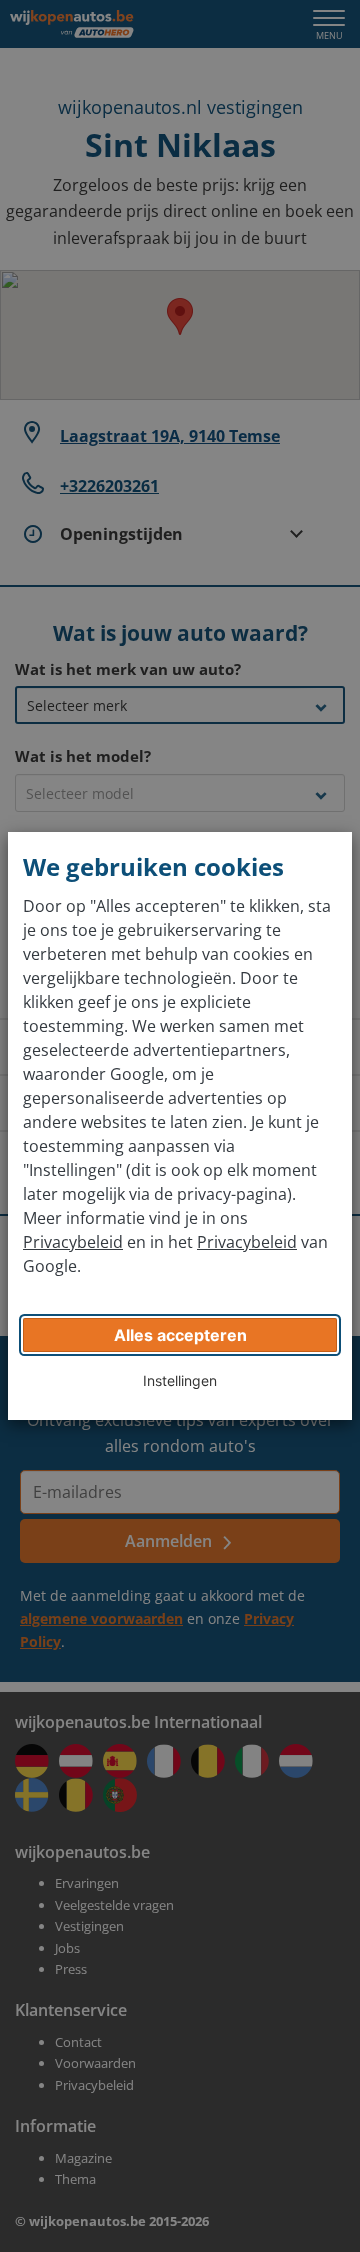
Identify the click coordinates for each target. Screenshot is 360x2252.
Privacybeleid (73, 1242)
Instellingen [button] (180, 1380)
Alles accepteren (180, 1335)
